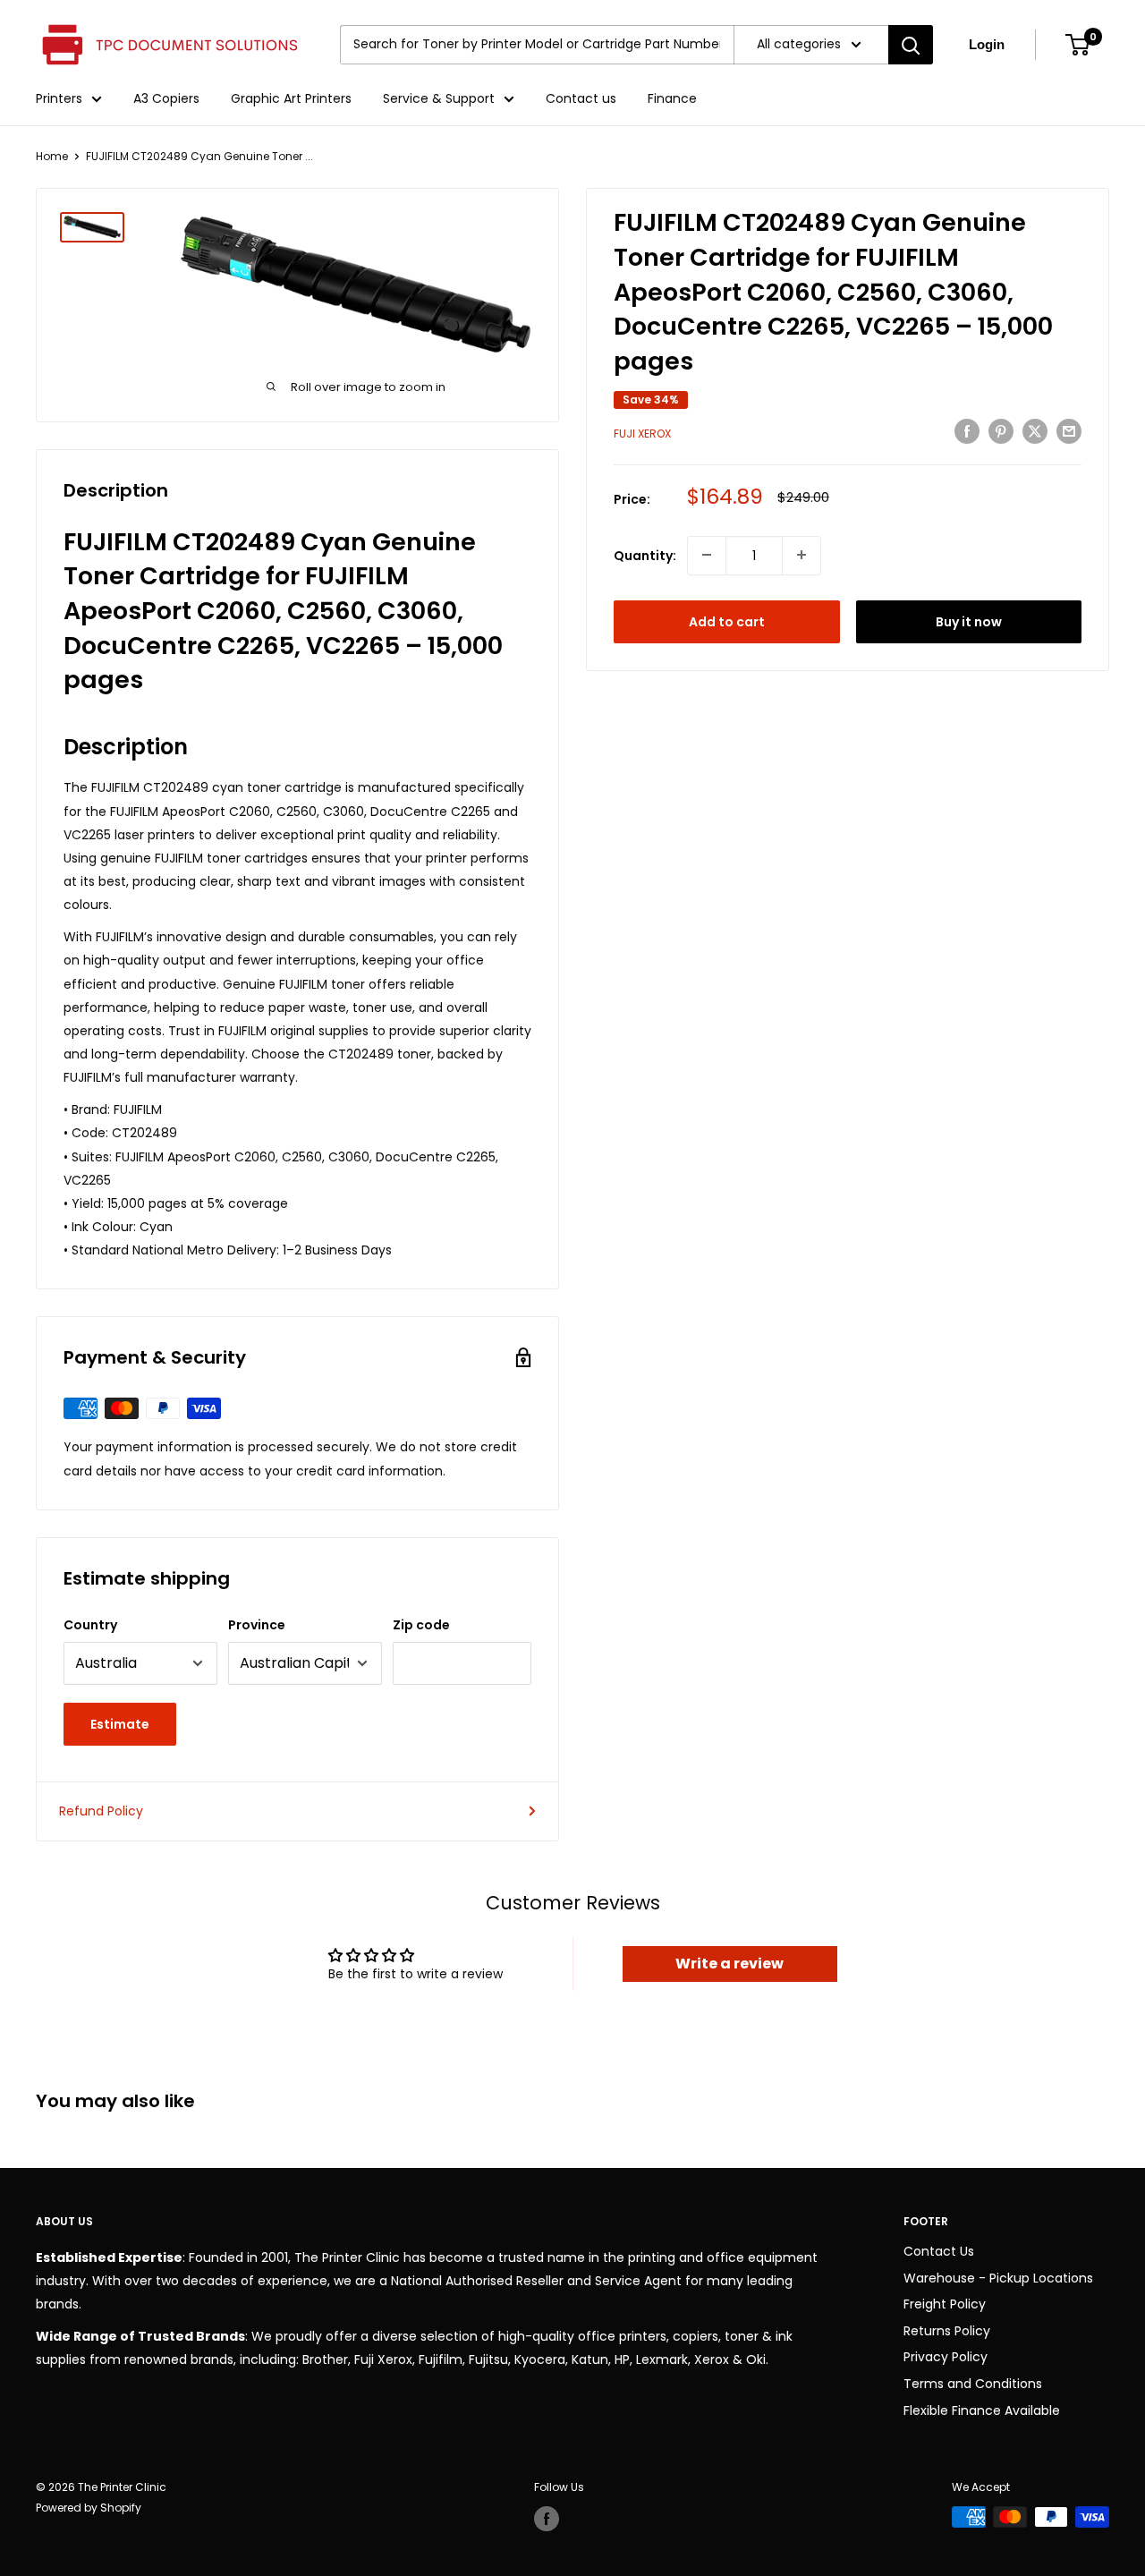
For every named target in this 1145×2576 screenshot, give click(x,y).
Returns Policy (947, 2331)
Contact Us (939, 2251)
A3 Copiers (166, 98)
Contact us (581, 98)
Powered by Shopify (89, 2508)
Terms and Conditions (973, 2384)
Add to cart (727, 621)
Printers (59, 98)
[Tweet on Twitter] (1035, 431)
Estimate (120, 1724)
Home (52, 156)
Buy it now (969, 621)
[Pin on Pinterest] (1001, 431)
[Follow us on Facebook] (547, 2519)
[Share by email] (1069, 431)
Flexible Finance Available (982, 2410)
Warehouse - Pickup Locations (998, 2278)
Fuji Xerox (642, 434)
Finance (672, 98)
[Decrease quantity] (707, 555)
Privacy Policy (946, 2357)
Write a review (729, 1964)
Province (257, 1625)
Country (90, 1625)
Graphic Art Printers (291, 98)
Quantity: (645, 555)
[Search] (911, 45)
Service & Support (439, 98)
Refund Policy (101, 1811)
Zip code (421, 1625)
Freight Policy (945, 2304)
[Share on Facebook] (967, 431)
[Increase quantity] (801, 555)
